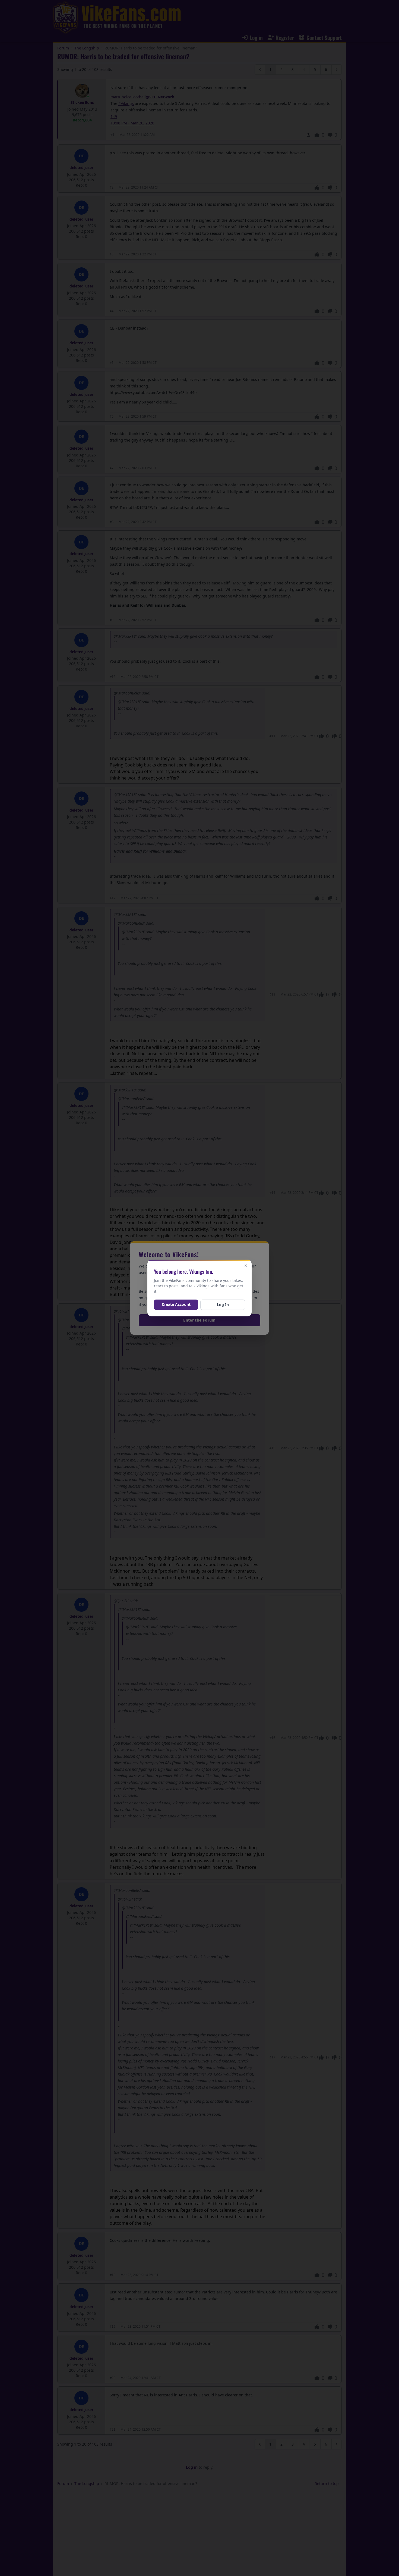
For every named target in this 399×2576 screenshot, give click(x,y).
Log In (223, 1305)
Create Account (176, 1304)
